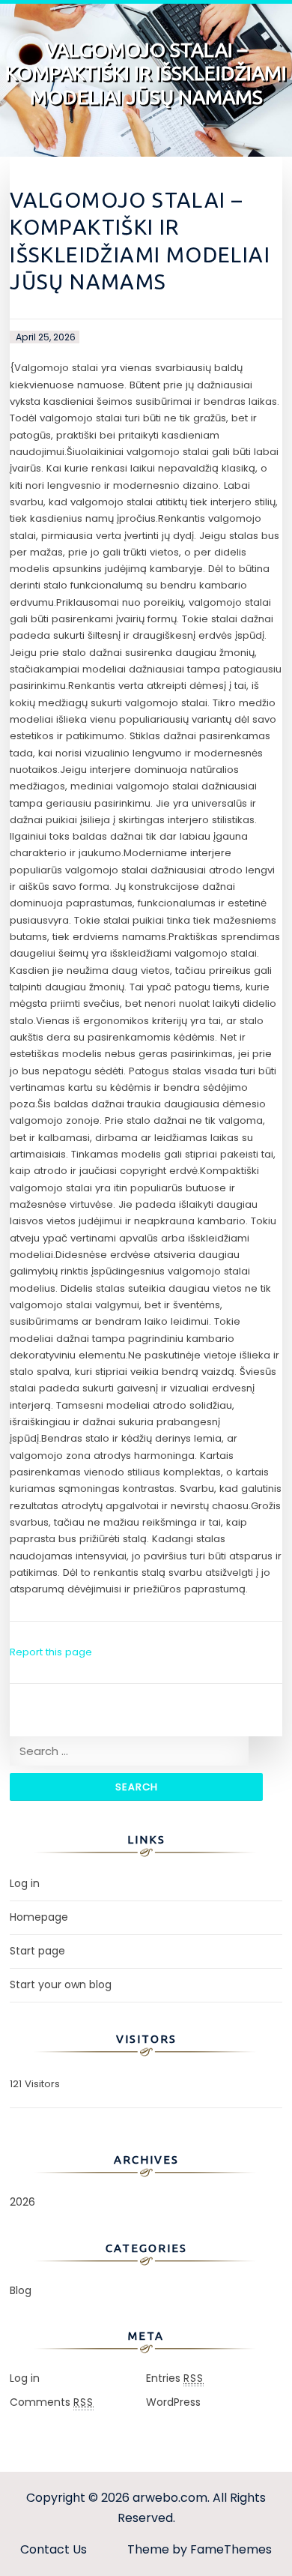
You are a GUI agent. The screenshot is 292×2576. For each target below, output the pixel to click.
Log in (25, 1883)
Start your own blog (61, 1984)
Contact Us (54, 2549)
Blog (21, 2290)
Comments (52, 2402)
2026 (22, 2202)
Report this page (51, 1652)
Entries (175, 2378)
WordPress (173, 2402)
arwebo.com (170, 2498)
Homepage (39, 1917)
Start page (37, 1951)
